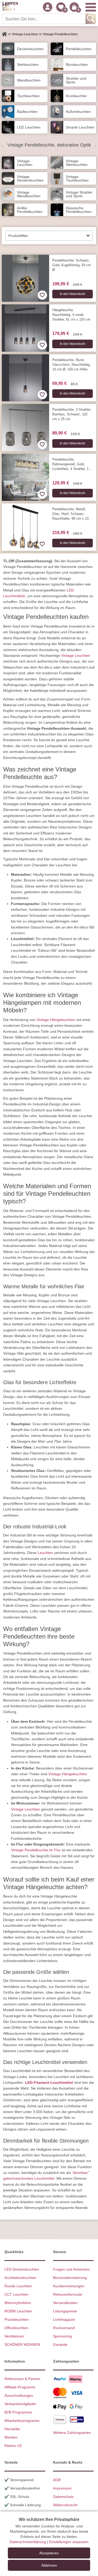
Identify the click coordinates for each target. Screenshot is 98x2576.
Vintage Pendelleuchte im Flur (36, 1850)
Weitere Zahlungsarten (72, 2433)
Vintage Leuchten (76, 655)
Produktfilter (18, 236)
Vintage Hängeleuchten (56, 1020)
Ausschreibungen (19, 2395)
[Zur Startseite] (4, 34)
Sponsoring (62, 2336)
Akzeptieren (49, 2553)
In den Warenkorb (73, 294)
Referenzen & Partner (22, 2379)
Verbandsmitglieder (20, 2404)
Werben (11, 2437)
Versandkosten (65, 2303)
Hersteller (12, 2429)
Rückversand (64, 2328)
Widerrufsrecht (65, 2505)
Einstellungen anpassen (69, 2542)
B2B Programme (18, 2412)
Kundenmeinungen (69, 2286)
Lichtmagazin (64, 2319)
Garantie (60, 2345)
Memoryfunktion (18, 2303)
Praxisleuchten (17, 2319)
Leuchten (45, 1553)
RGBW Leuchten (18, 2311)
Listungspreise (65, 2311)
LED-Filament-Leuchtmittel (49, 2082)
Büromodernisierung (70, 2278)
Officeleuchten (16, 2328)
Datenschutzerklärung (28, 2542)
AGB (57, 2480)
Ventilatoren (14, 2336)
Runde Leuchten (18, 2286)
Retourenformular (68, 2294)
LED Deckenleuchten (22, 2269)
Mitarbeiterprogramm (22, 2421)
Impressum (62, 2488)
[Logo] (10, 7)
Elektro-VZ (13, 2446)
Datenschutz (63, 2497)
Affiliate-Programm (20, 2387)
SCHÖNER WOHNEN (22, 2345)
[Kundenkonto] (48, 7)
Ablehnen (49, 2565)
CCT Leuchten (16, 2294)
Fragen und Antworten (71, 2269)
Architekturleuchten (20, 2278)
